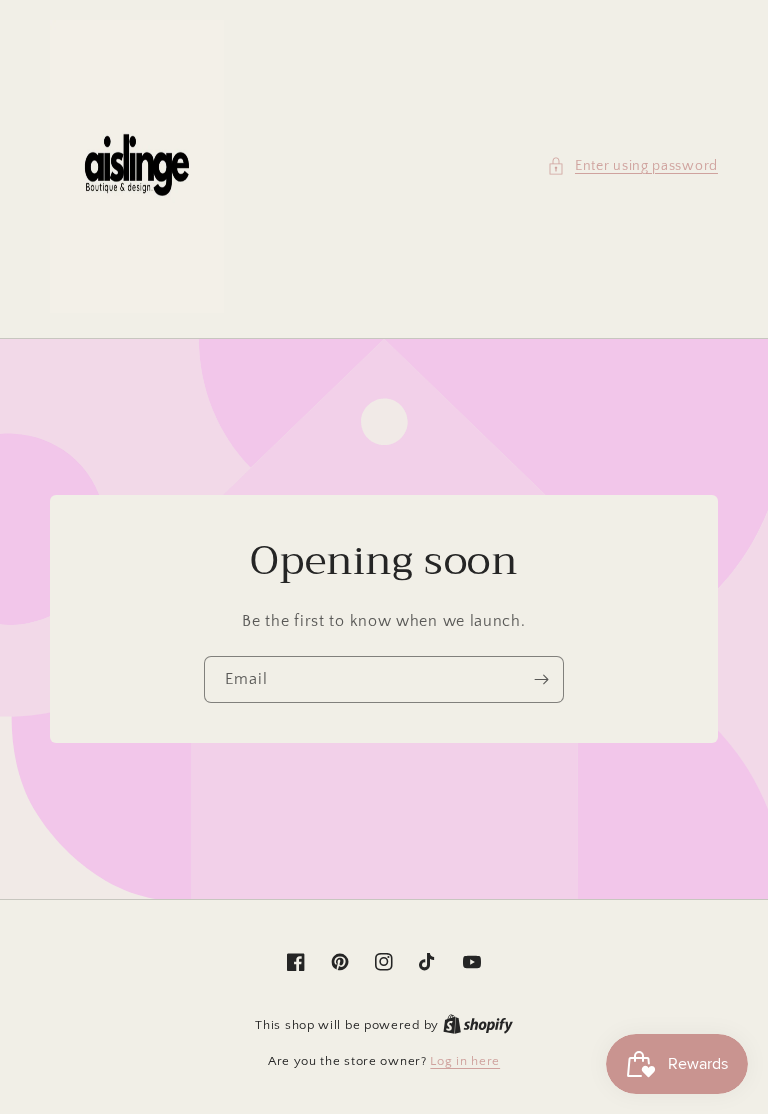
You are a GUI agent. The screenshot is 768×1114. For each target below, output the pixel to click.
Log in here (465, 1061)
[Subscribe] (541, 679)
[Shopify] (478, 1025)
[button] (632, 166)
